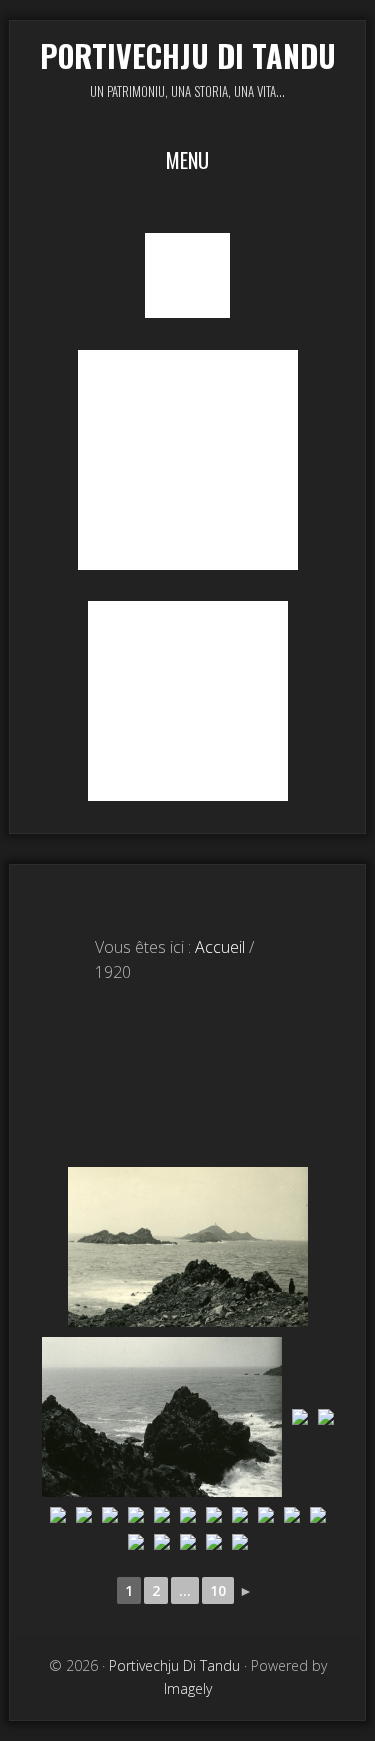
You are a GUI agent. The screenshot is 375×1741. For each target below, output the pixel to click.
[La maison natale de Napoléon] (214, 1515)
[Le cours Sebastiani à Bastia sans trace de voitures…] (266, 1515)
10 (218, 1590)
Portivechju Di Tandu (188, 55)
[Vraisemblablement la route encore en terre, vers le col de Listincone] (188, 1515)
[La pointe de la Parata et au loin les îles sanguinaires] (188, 1247)
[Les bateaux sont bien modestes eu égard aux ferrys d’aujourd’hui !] (214, 1542)
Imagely (188, 1688)
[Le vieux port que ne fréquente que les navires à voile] (188, 1542)
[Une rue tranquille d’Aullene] (240, 1515)
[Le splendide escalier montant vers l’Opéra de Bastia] (292, 1515)
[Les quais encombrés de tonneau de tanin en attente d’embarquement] (136, 1542)
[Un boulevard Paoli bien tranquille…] (318, 1515)
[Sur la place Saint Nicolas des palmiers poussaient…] (240, 1542)
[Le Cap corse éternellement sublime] (300, 1417)
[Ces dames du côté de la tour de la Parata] (58, 1515)
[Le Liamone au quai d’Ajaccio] (84, 1515)
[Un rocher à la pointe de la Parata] (162, 1417)
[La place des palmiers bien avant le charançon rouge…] (110, 1515)
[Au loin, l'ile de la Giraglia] (326, 1417)
